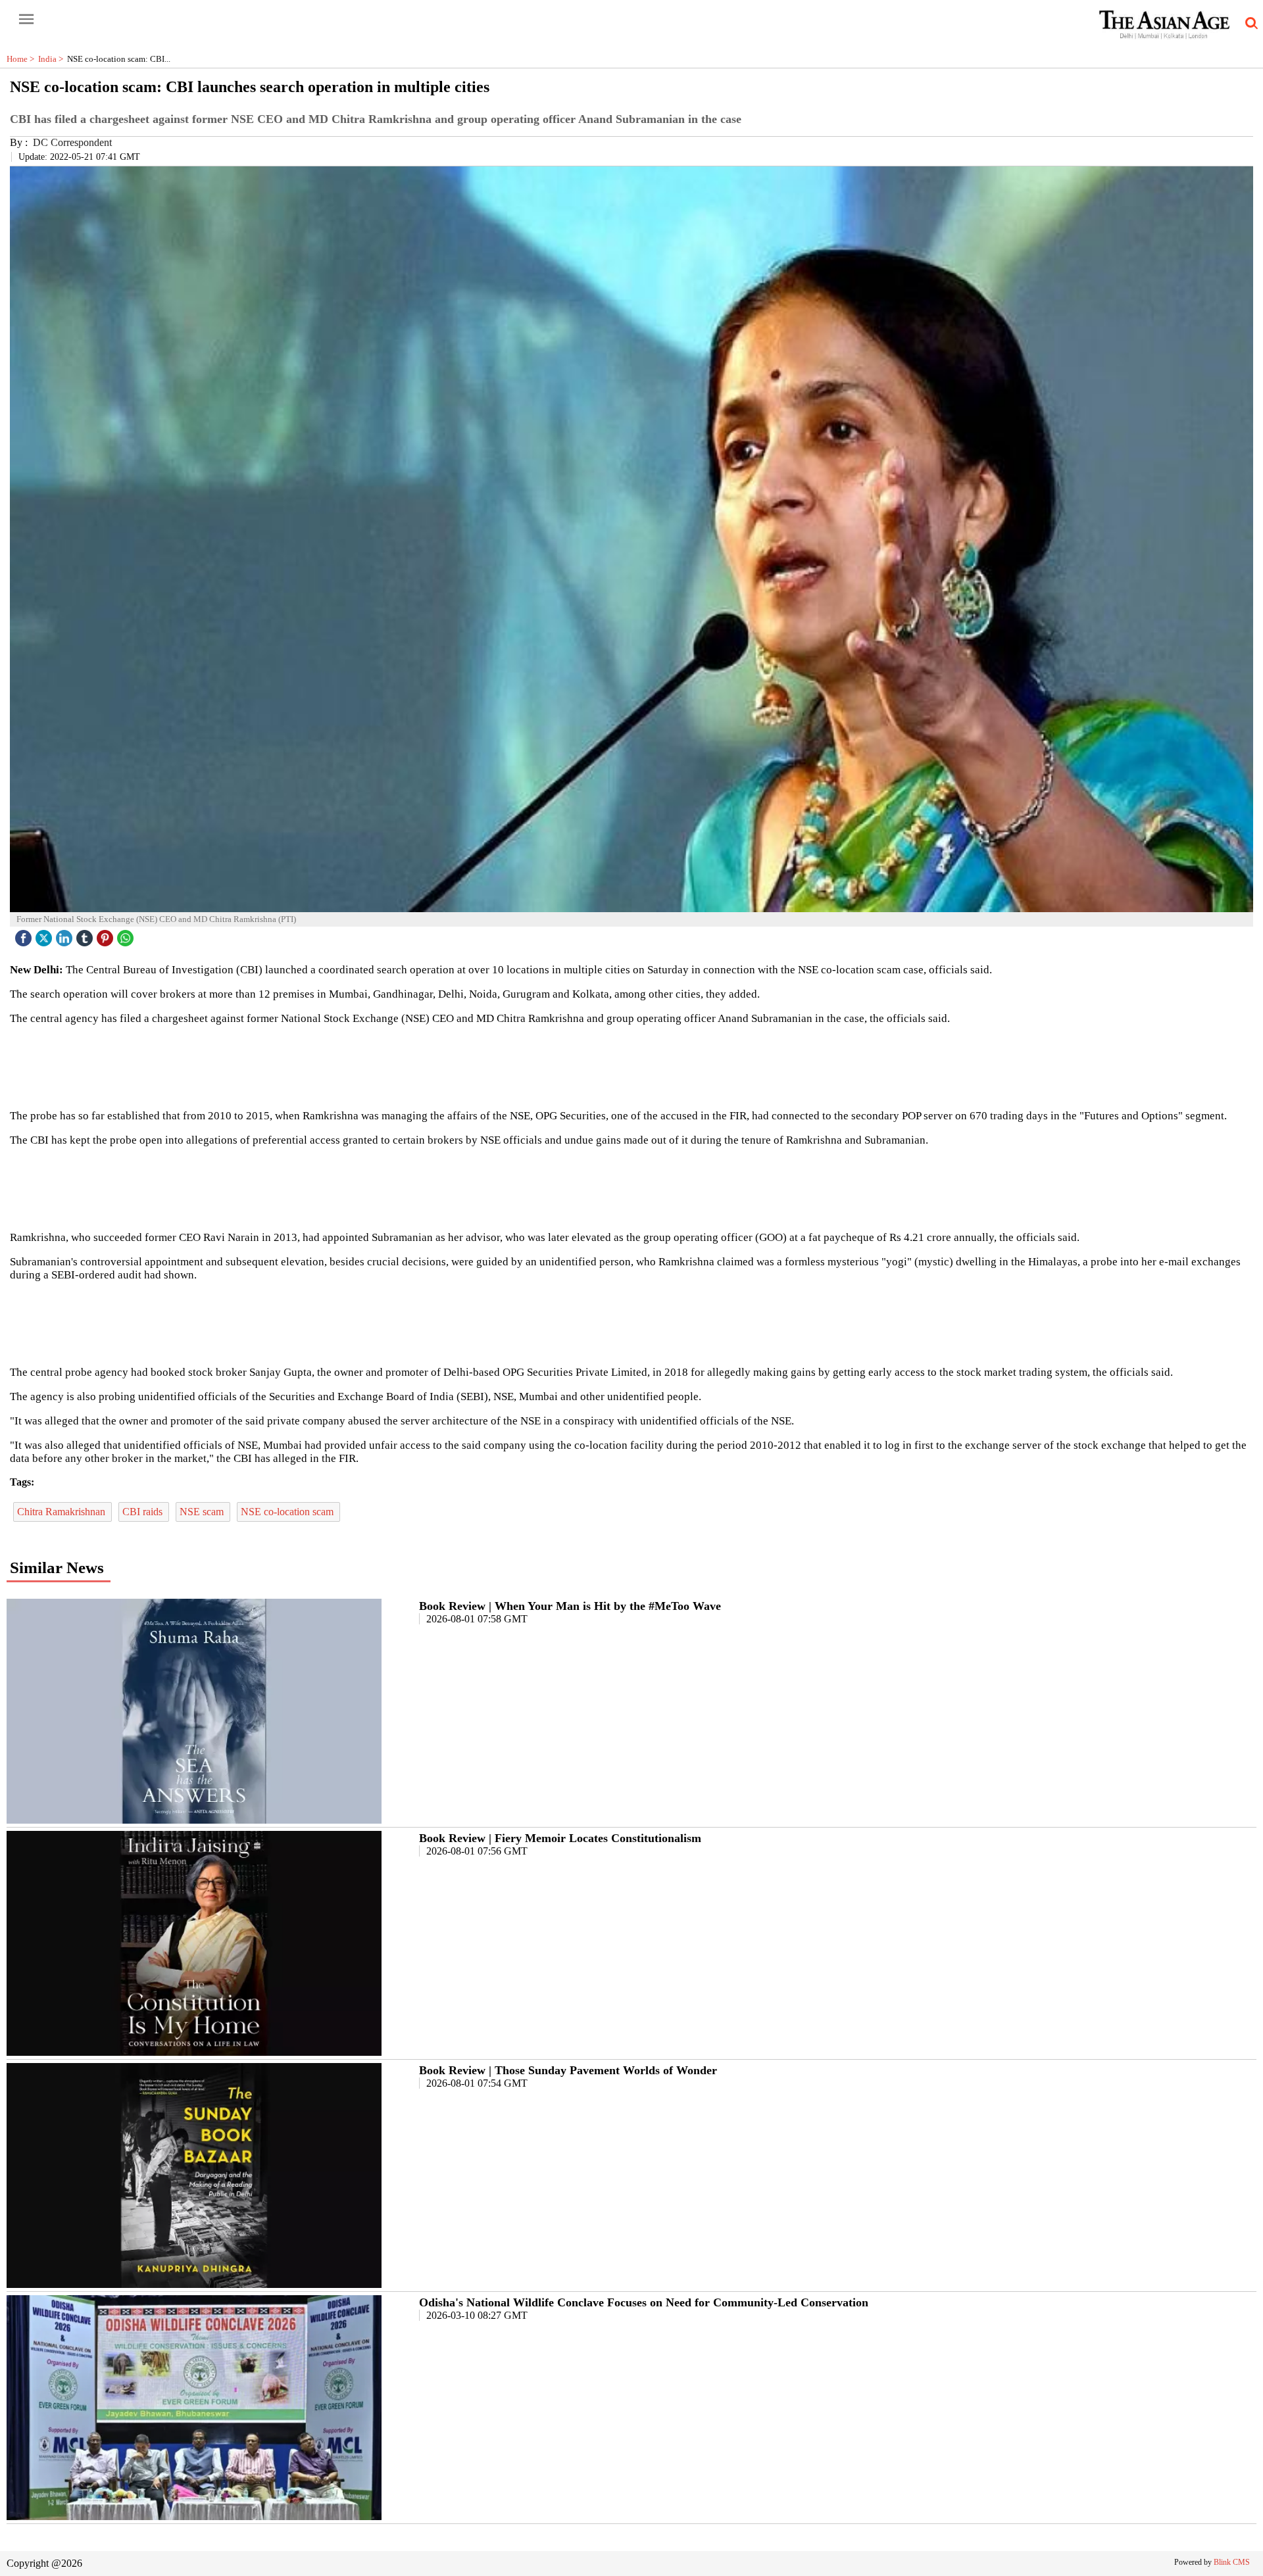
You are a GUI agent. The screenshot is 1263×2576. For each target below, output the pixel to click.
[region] (631, 1066)
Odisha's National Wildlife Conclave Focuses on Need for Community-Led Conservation (644, 2302)
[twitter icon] (45, 935)
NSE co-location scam (288, 1512)
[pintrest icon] (107, 935)
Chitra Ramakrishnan (62, 1512)
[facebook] (25, 935)
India (53, 59)
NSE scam (203, 1512)
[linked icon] (66, 935)
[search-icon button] (1249, 24)
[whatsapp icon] (127, 935)
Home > (22, 59)
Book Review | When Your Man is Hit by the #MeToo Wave (570, 1606)
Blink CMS (1232, 2562)
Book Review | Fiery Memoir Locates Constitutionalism (560, 1838)
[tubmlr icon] (86, 935)
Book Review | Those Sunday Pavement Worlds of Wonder (568, 2070)
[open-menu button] (26, 20)
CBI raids (144, 1512)
